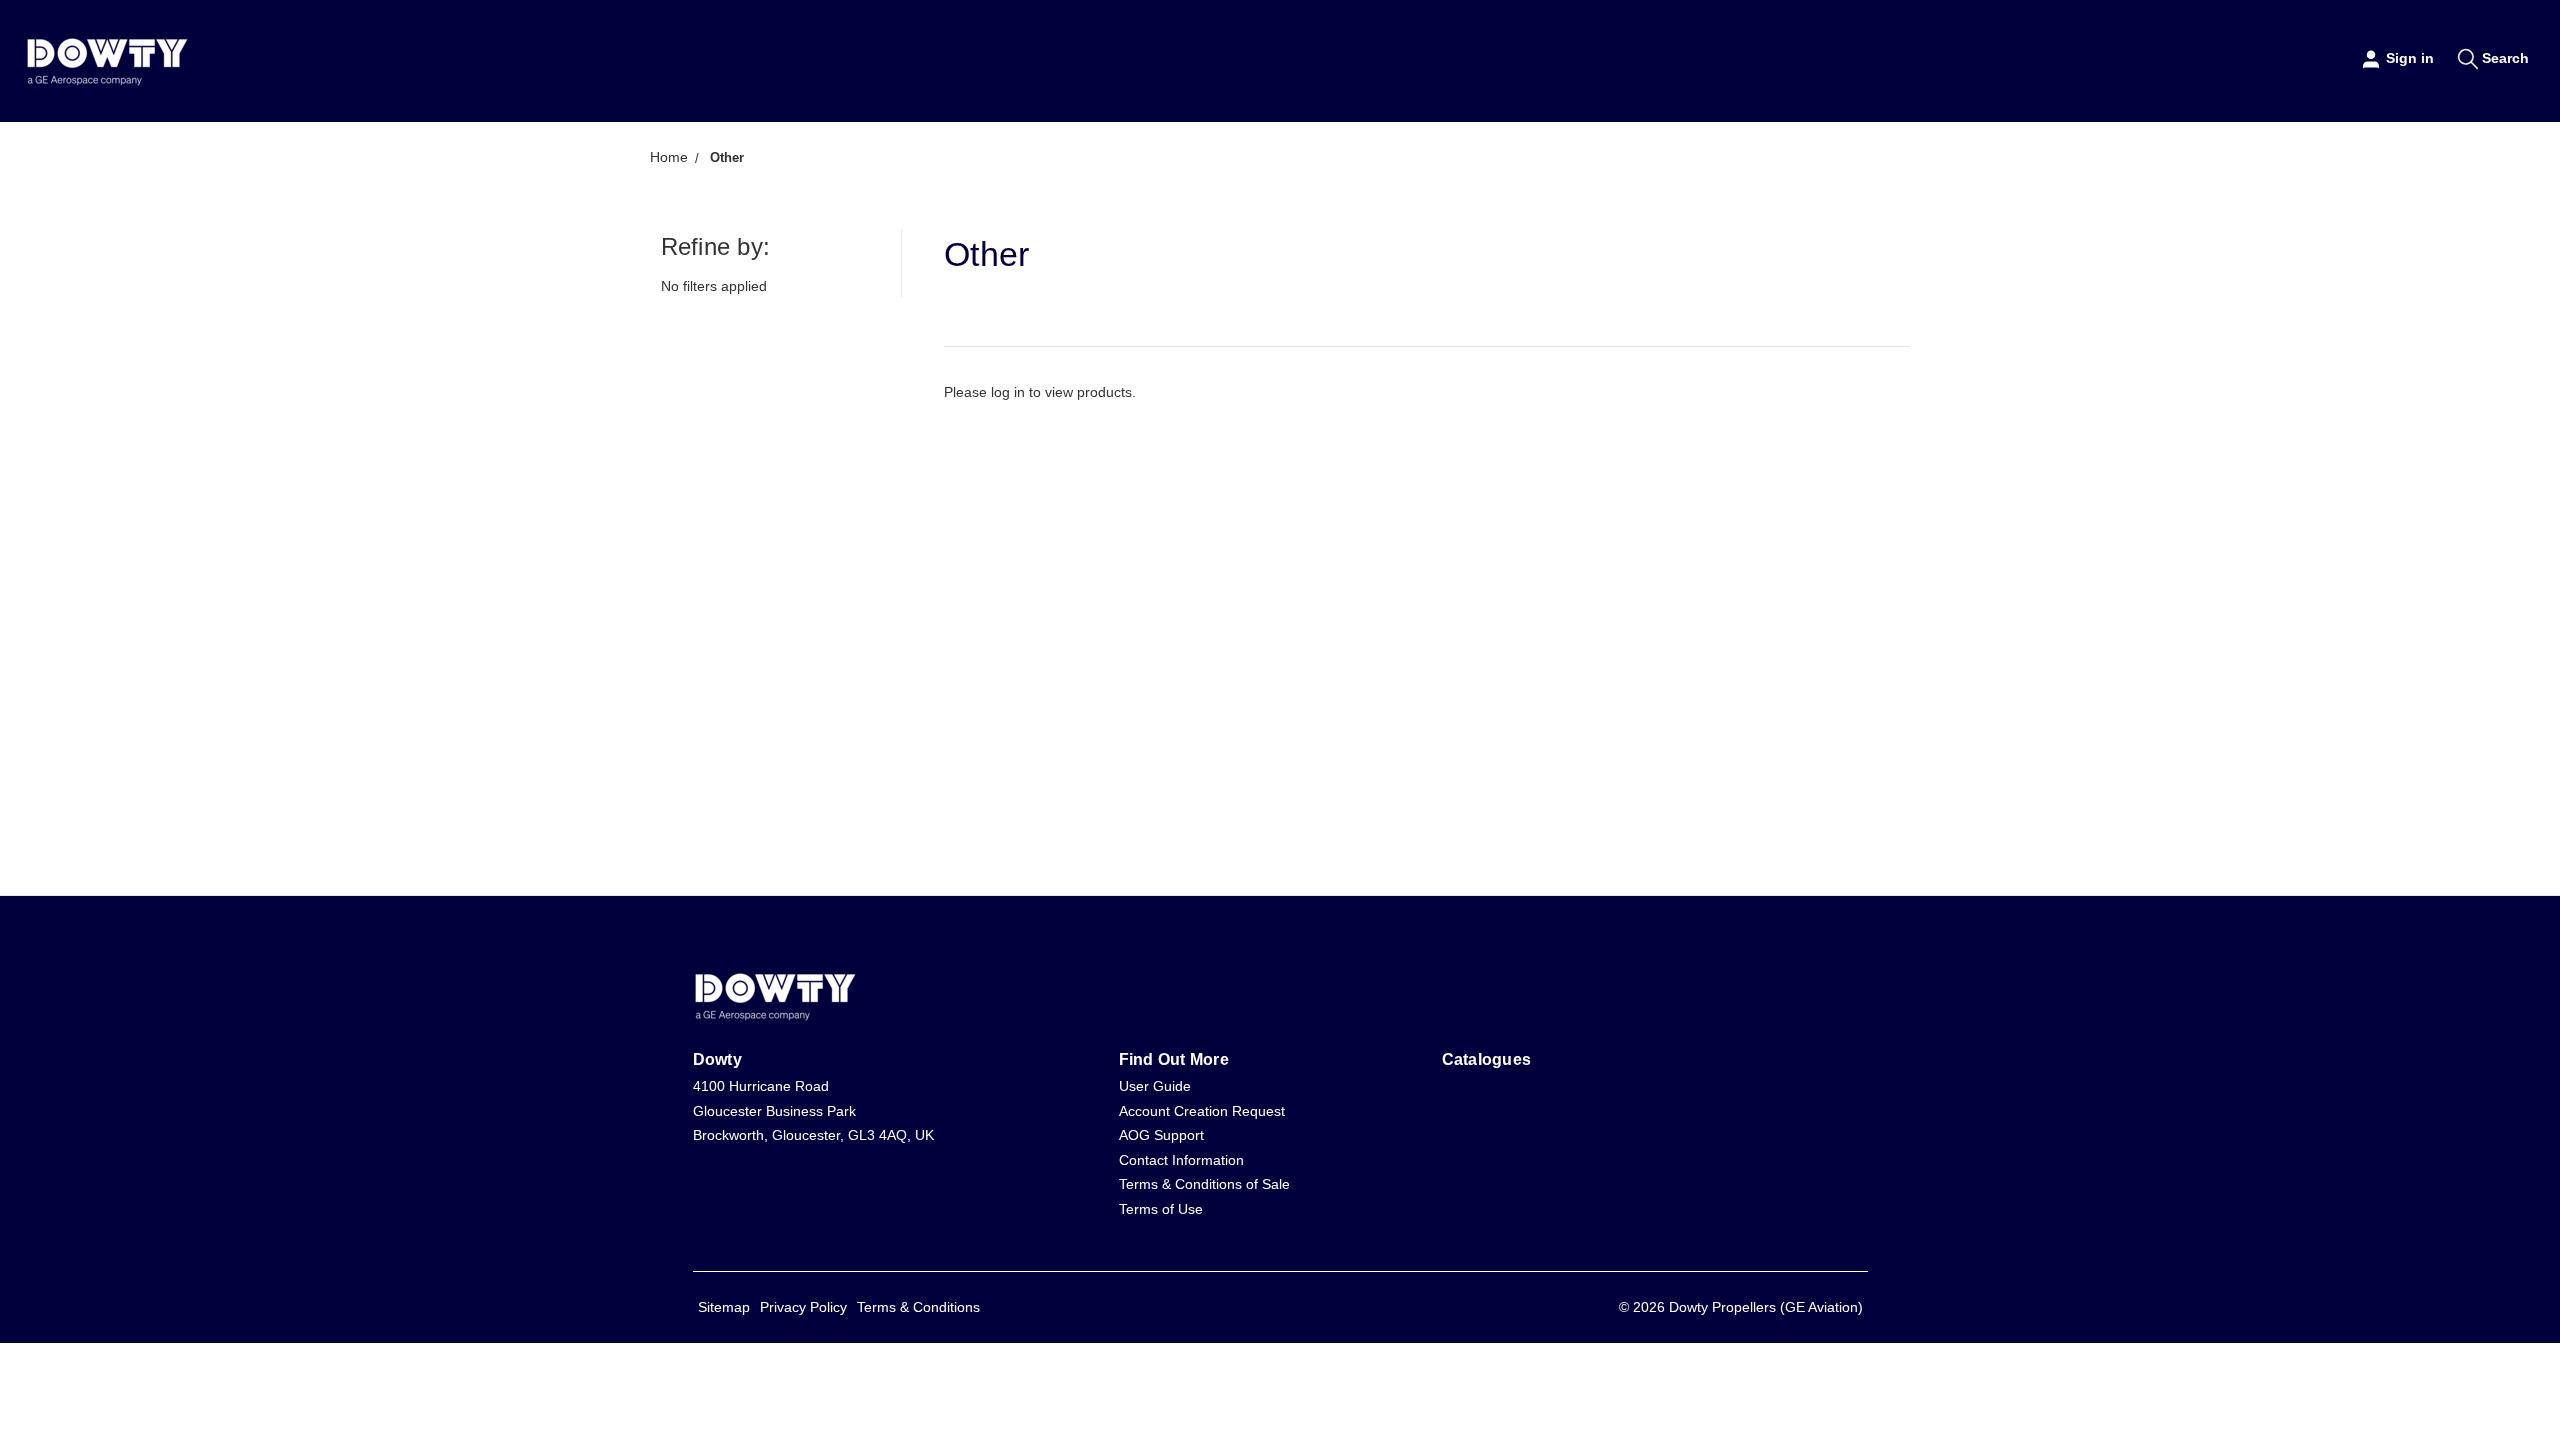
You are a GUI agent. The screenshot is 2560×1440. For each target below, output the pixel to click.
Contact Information (1181, 1160)
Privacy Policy (803, 1307)
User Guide (1155, 1086)
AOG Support (1161, 1135)
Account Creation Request (1202, 1111)
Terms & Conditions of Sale (1204, 1184)
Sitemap (724, 1307)
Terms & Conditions (918, 1307)
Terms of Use (1161, 1209)
